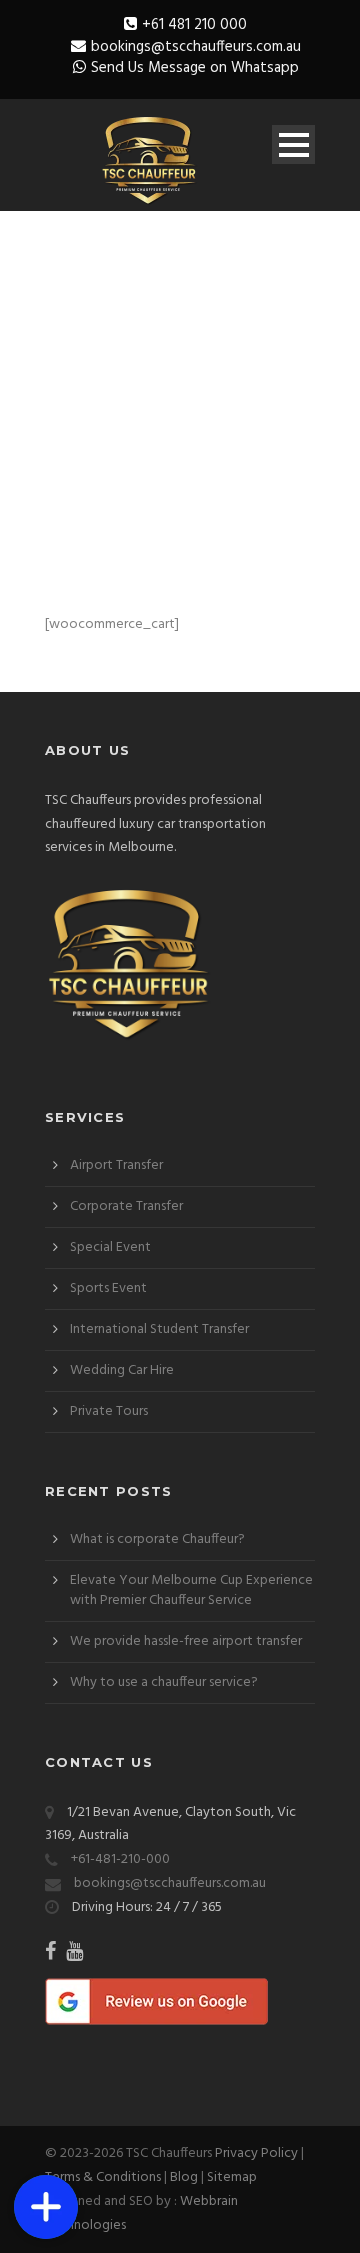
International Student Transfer (159, 1329)
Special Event (110, 1247)
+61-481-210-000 (120, 1859)
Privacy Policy (256, 2153)
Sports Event (108, 1288)
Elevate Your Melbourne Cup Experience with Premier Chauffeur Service (191, 1590)
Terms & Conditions (103, 2177)
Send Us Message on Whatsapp (195, 68)
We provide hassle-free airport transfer (186, 1641)
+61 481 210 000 (194, 25)
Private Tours (109, 1411)
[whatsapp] (46, 2095)
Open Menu (293, 144)
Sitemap (232, 2177)
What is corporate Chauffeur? (157, 1539)
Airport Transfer (116, 1165)
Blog (184, 2177)
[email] (46, 2143)
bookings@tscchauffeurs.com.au (196, 47)
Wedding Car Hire (122, 1370)
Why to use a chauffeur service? (164, 1682)
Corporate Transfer (126, 1206)
